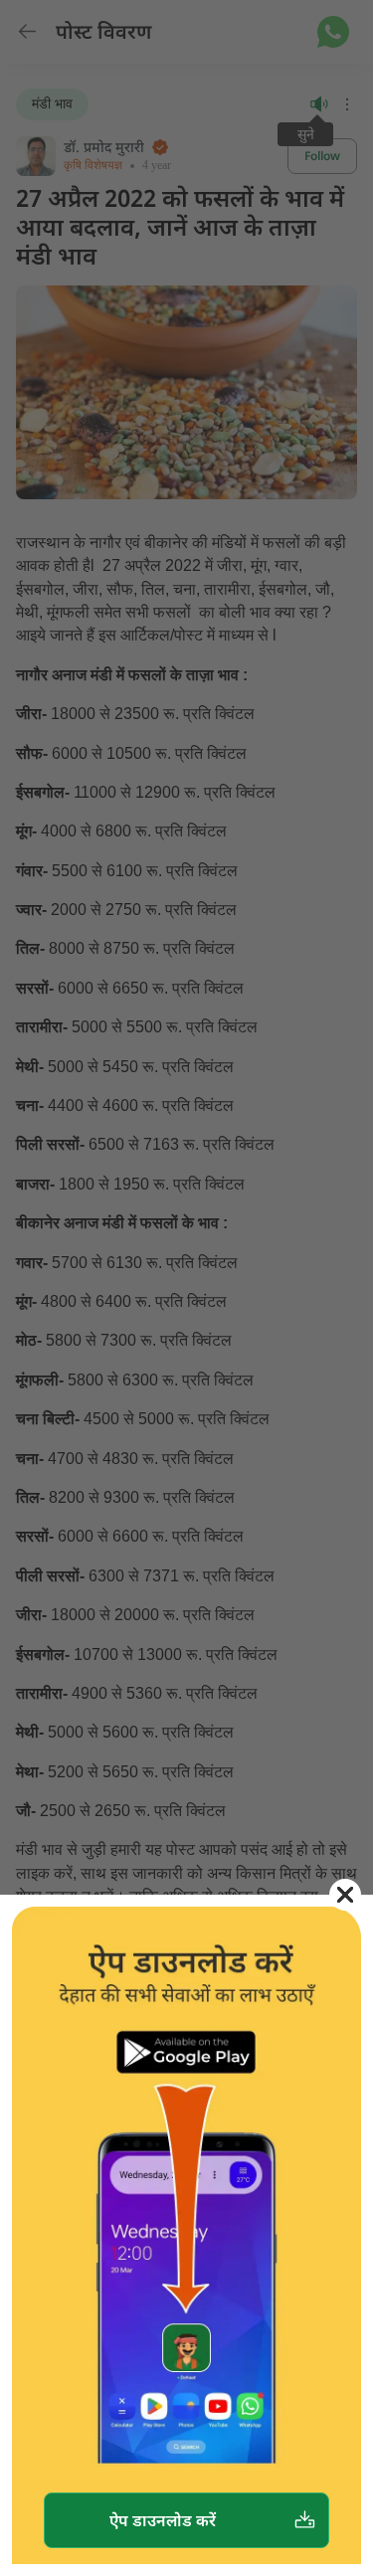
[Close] (345, 1895)
